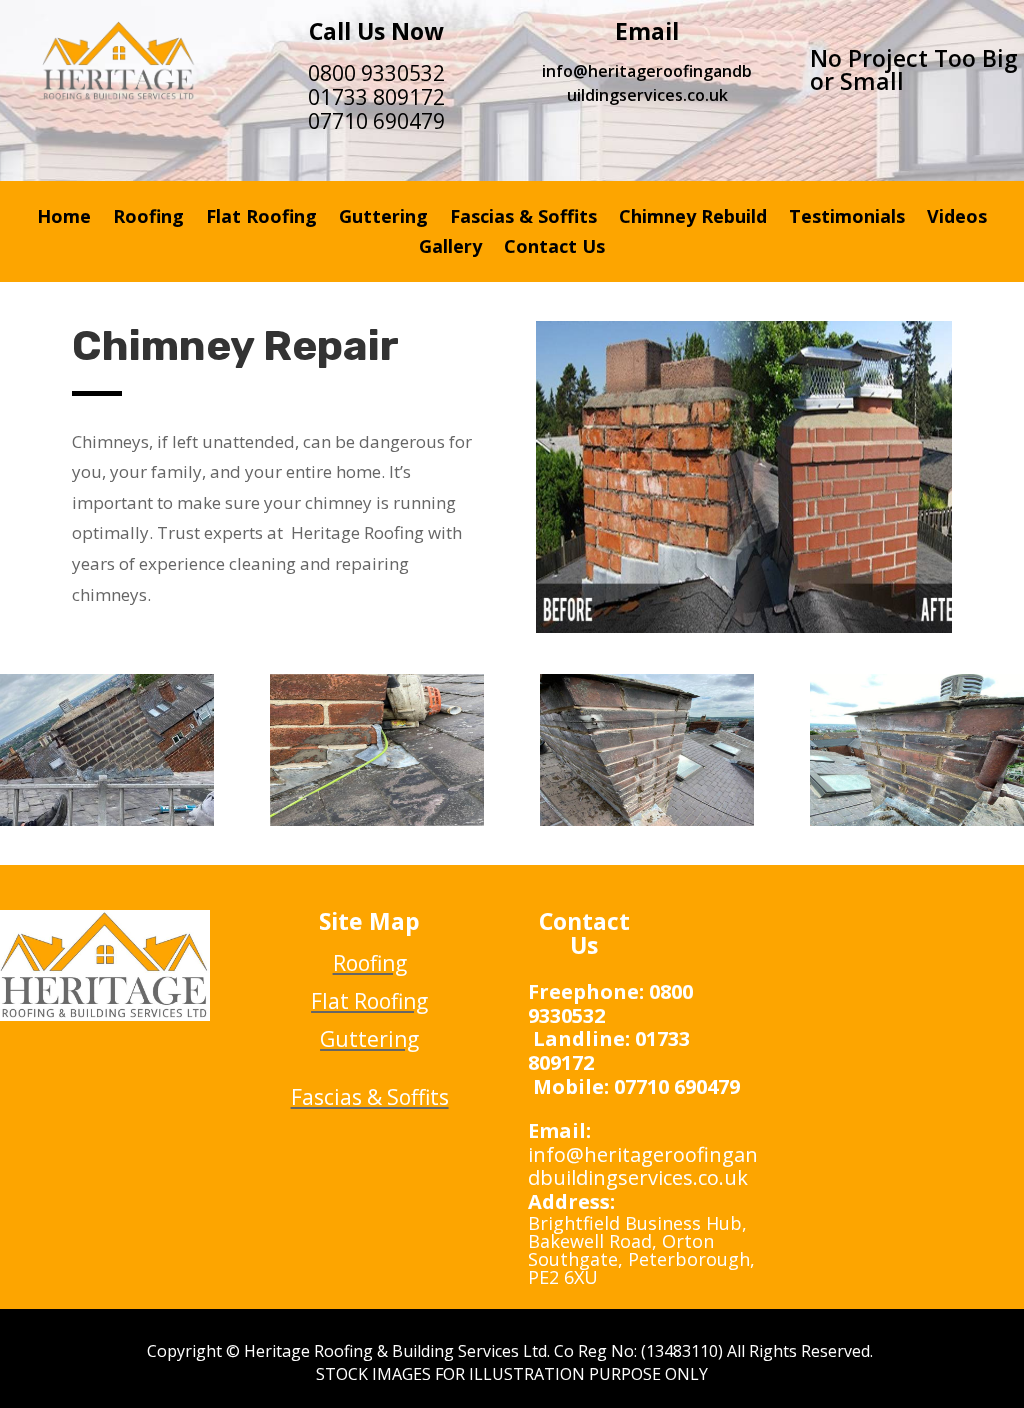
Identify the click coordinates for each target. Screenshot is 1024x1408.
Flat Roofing (261, 218)
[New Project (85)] (107, 820)
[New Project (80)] (917, 820)
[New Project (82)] (647, 820)
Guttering (383, 218)
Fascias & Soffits (523, 218)
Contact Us (554, 248)
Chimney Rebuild (693, 218)
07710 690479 (376, 121)
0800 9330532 (376, 73)
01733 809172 (376, 97)
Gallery (450, 248)
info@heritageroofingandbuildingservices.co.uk (647, 83)
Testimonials (847, 218)
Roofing (148, 218)
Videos (957, 218)
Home (64, 218)
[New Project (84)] (377, 820)
